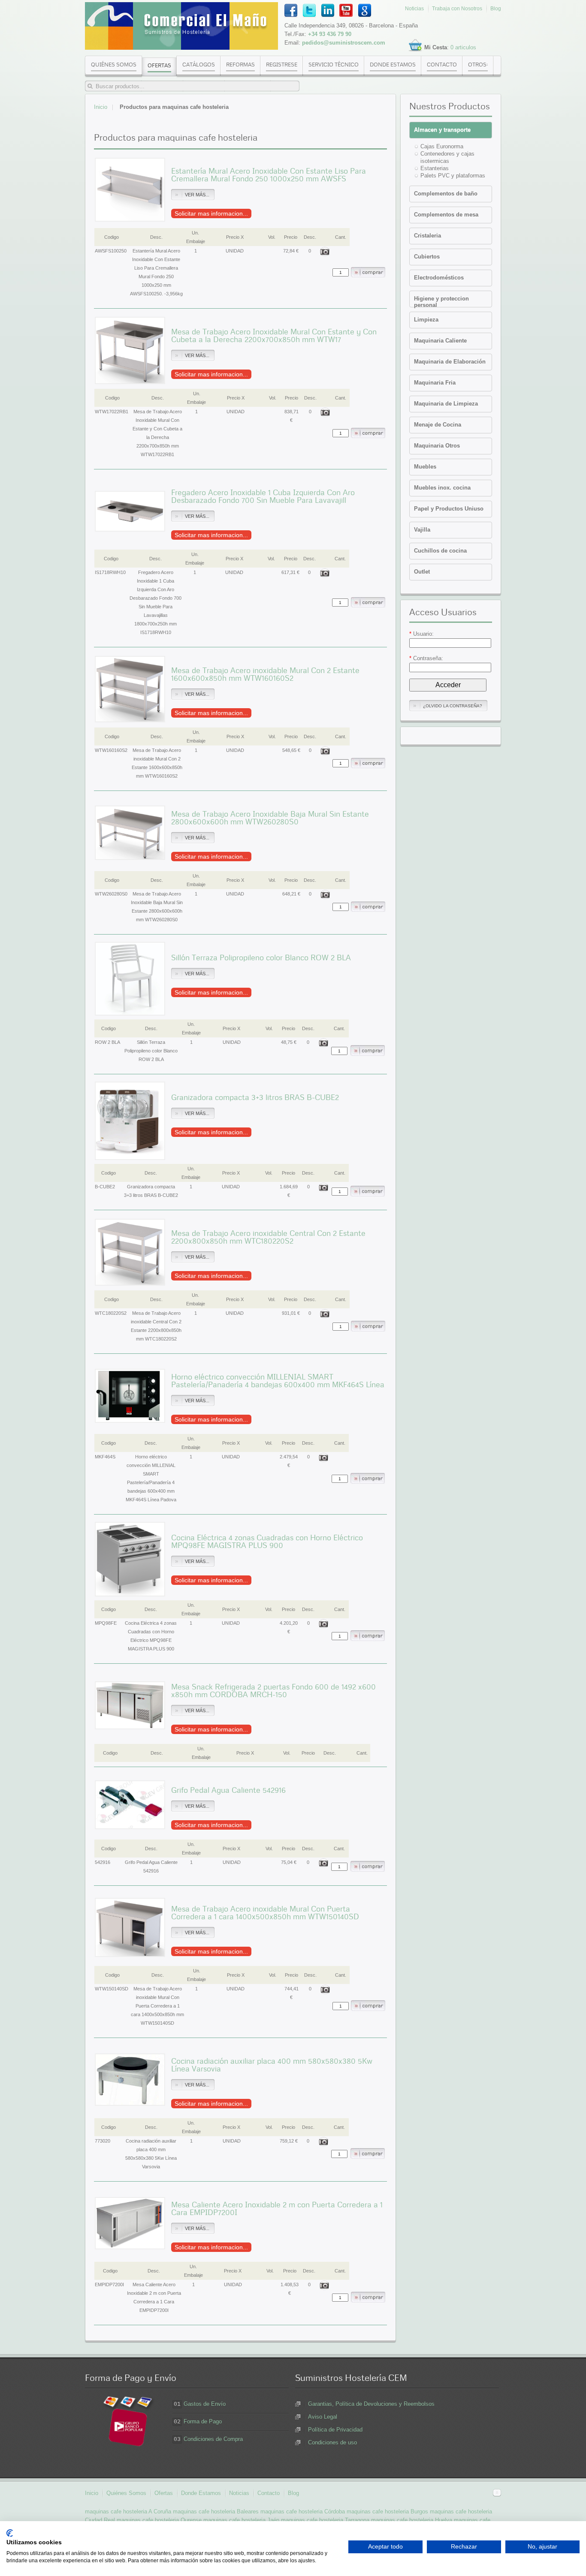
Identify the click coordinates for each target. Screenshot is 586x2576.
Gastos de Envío (205, 2404)
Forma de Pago (203, 2421)
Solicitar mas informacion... (211, 213)
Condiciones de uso (332, 2442)
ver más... (197, 195)
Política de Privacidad (335, 2430)
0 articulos (463, 47)
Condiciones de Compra (213, 2439)
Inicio (101, 107)
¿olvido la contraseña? (453, 706)
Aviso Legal (323, 2417)
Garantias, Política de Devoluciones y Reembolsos (371, 2404)
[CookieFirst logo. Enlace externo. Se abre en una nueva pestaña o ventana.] (10, 2533)
